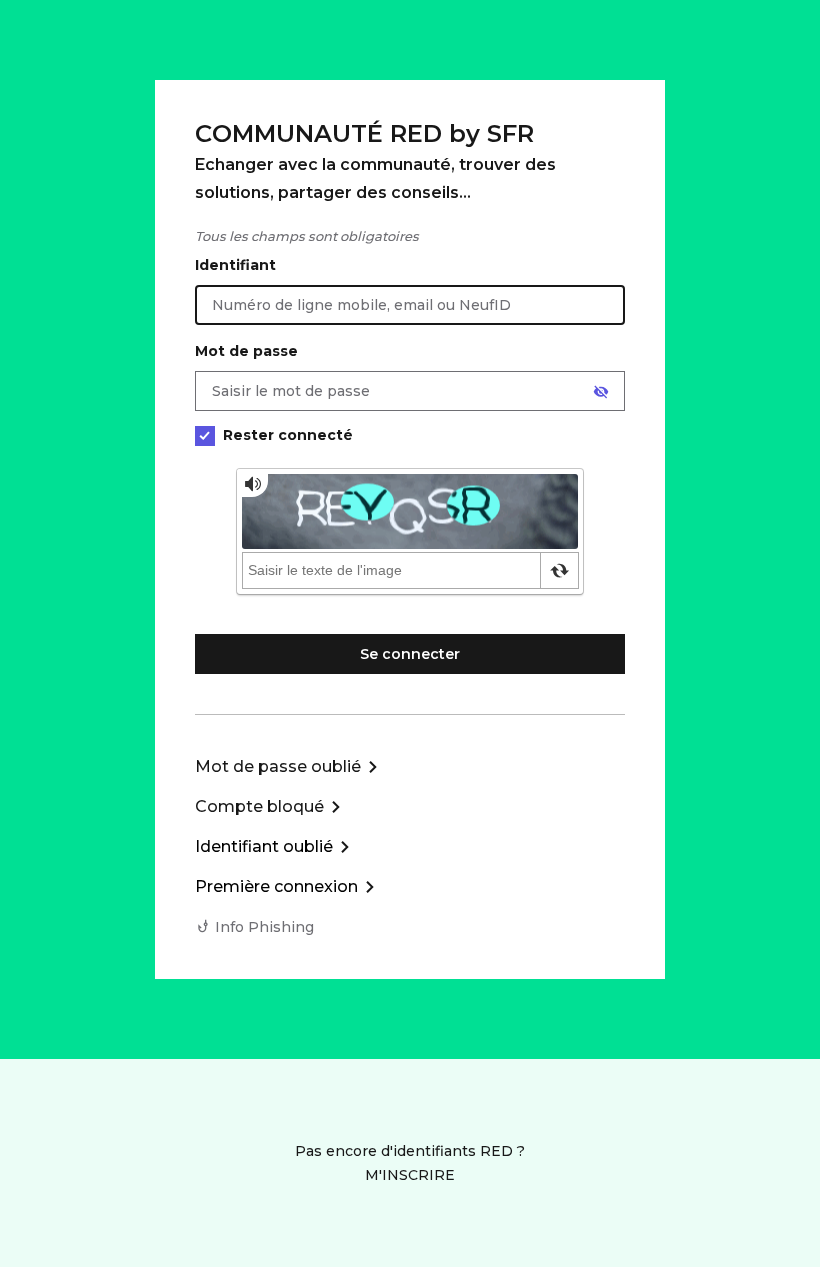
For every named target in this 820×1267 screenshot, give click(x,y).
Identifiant (235, 265)
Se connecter (410, 654)
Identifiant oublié (264, 846)
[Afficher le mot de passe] (601, 392)
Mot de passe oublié (278, 766)
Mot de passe (246, 351)
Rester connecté (288, 435)
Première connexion (276, 886)
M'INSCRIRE (410, 1175)
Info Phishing (264, 927)
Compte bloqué (259, 806)
